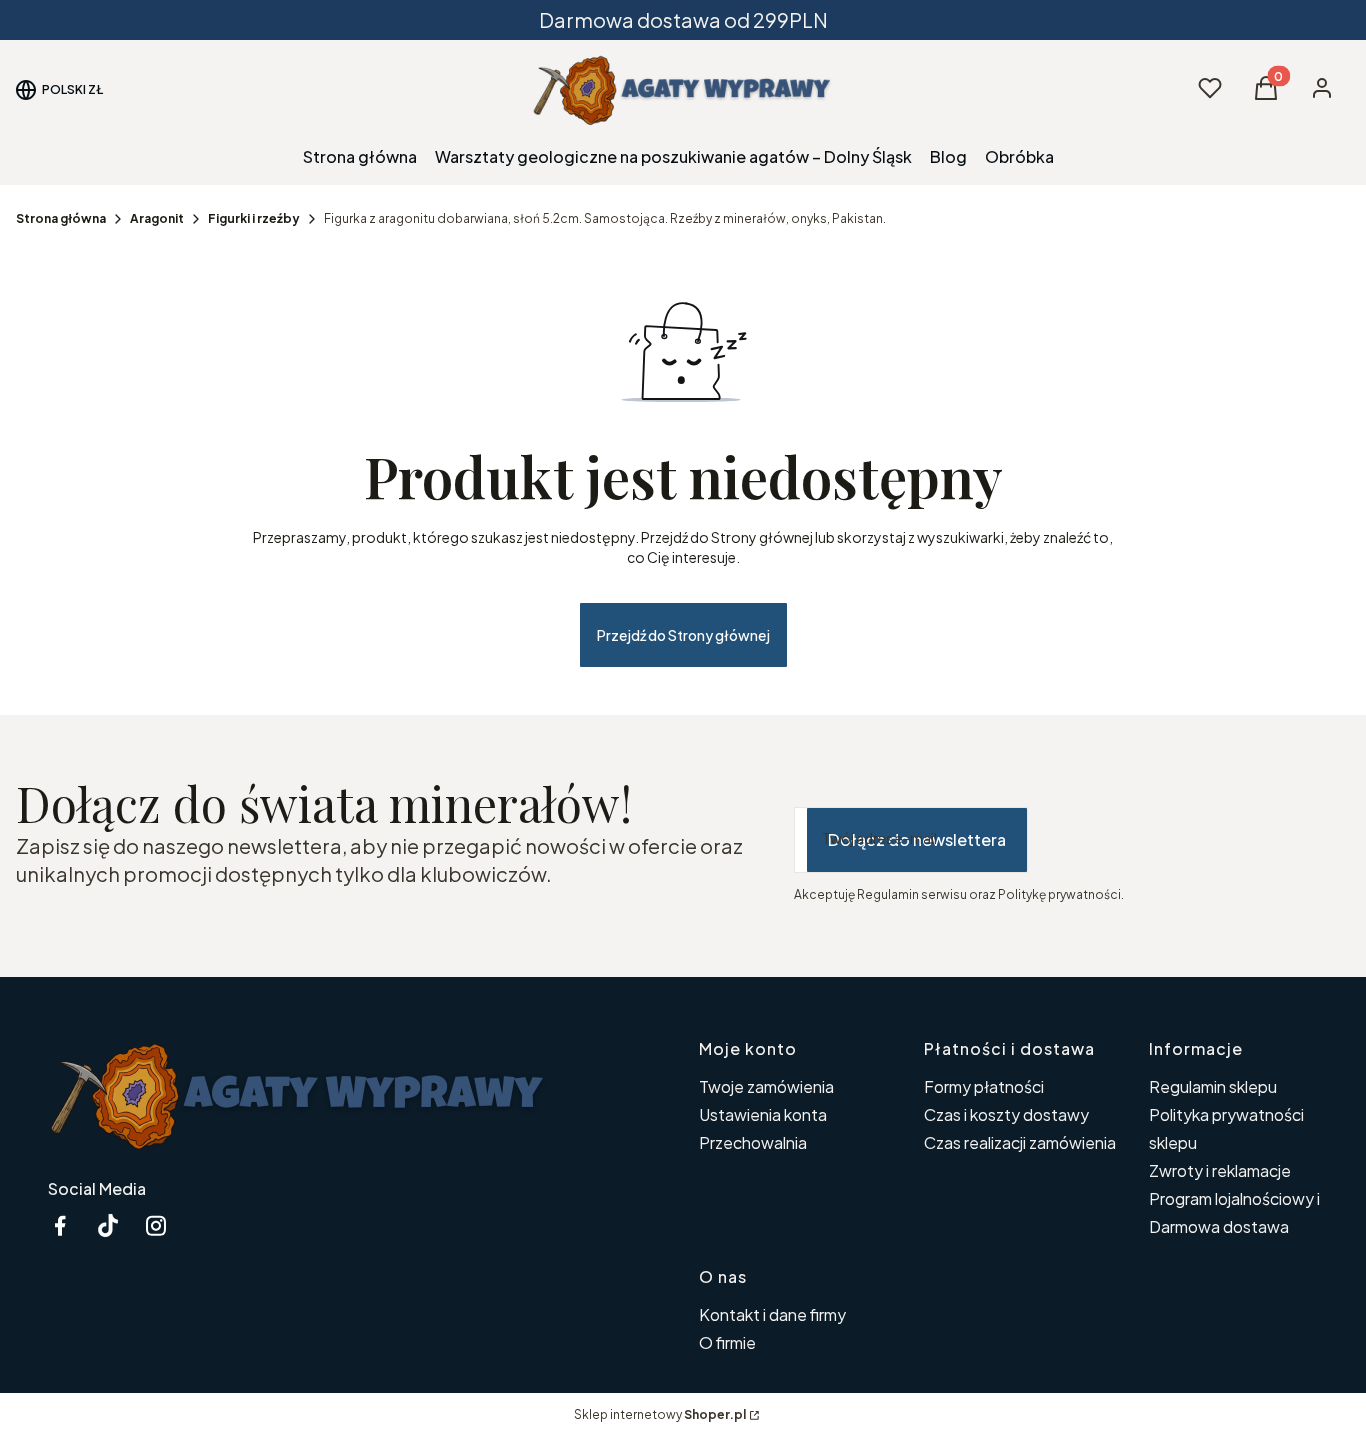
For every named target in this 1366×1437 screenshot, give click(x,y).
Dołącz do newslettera (917, 839)
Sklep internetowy (660, 1414)
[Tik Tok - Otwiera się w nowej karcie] (108, 1225)
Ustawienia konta (763, 1114)
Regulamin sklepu (1213, 1086)
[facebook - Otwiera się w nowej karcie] (60, 1225)
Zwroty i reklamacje (1220, 1170)
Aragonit (157, 218)
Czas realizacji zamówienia (1020, 1142)
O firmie (727, 1342)
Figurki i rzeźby (254, 218)
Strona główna (61, 218)
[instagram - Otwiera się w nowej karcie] (156, 1225)
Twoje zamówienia (766, 1086)
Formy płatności (984, 1086)
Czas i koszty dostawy (1006, 1114)
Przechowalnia (753, 1142)
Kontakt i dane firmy (772, 1314)
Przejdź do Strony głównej (683, 635)
